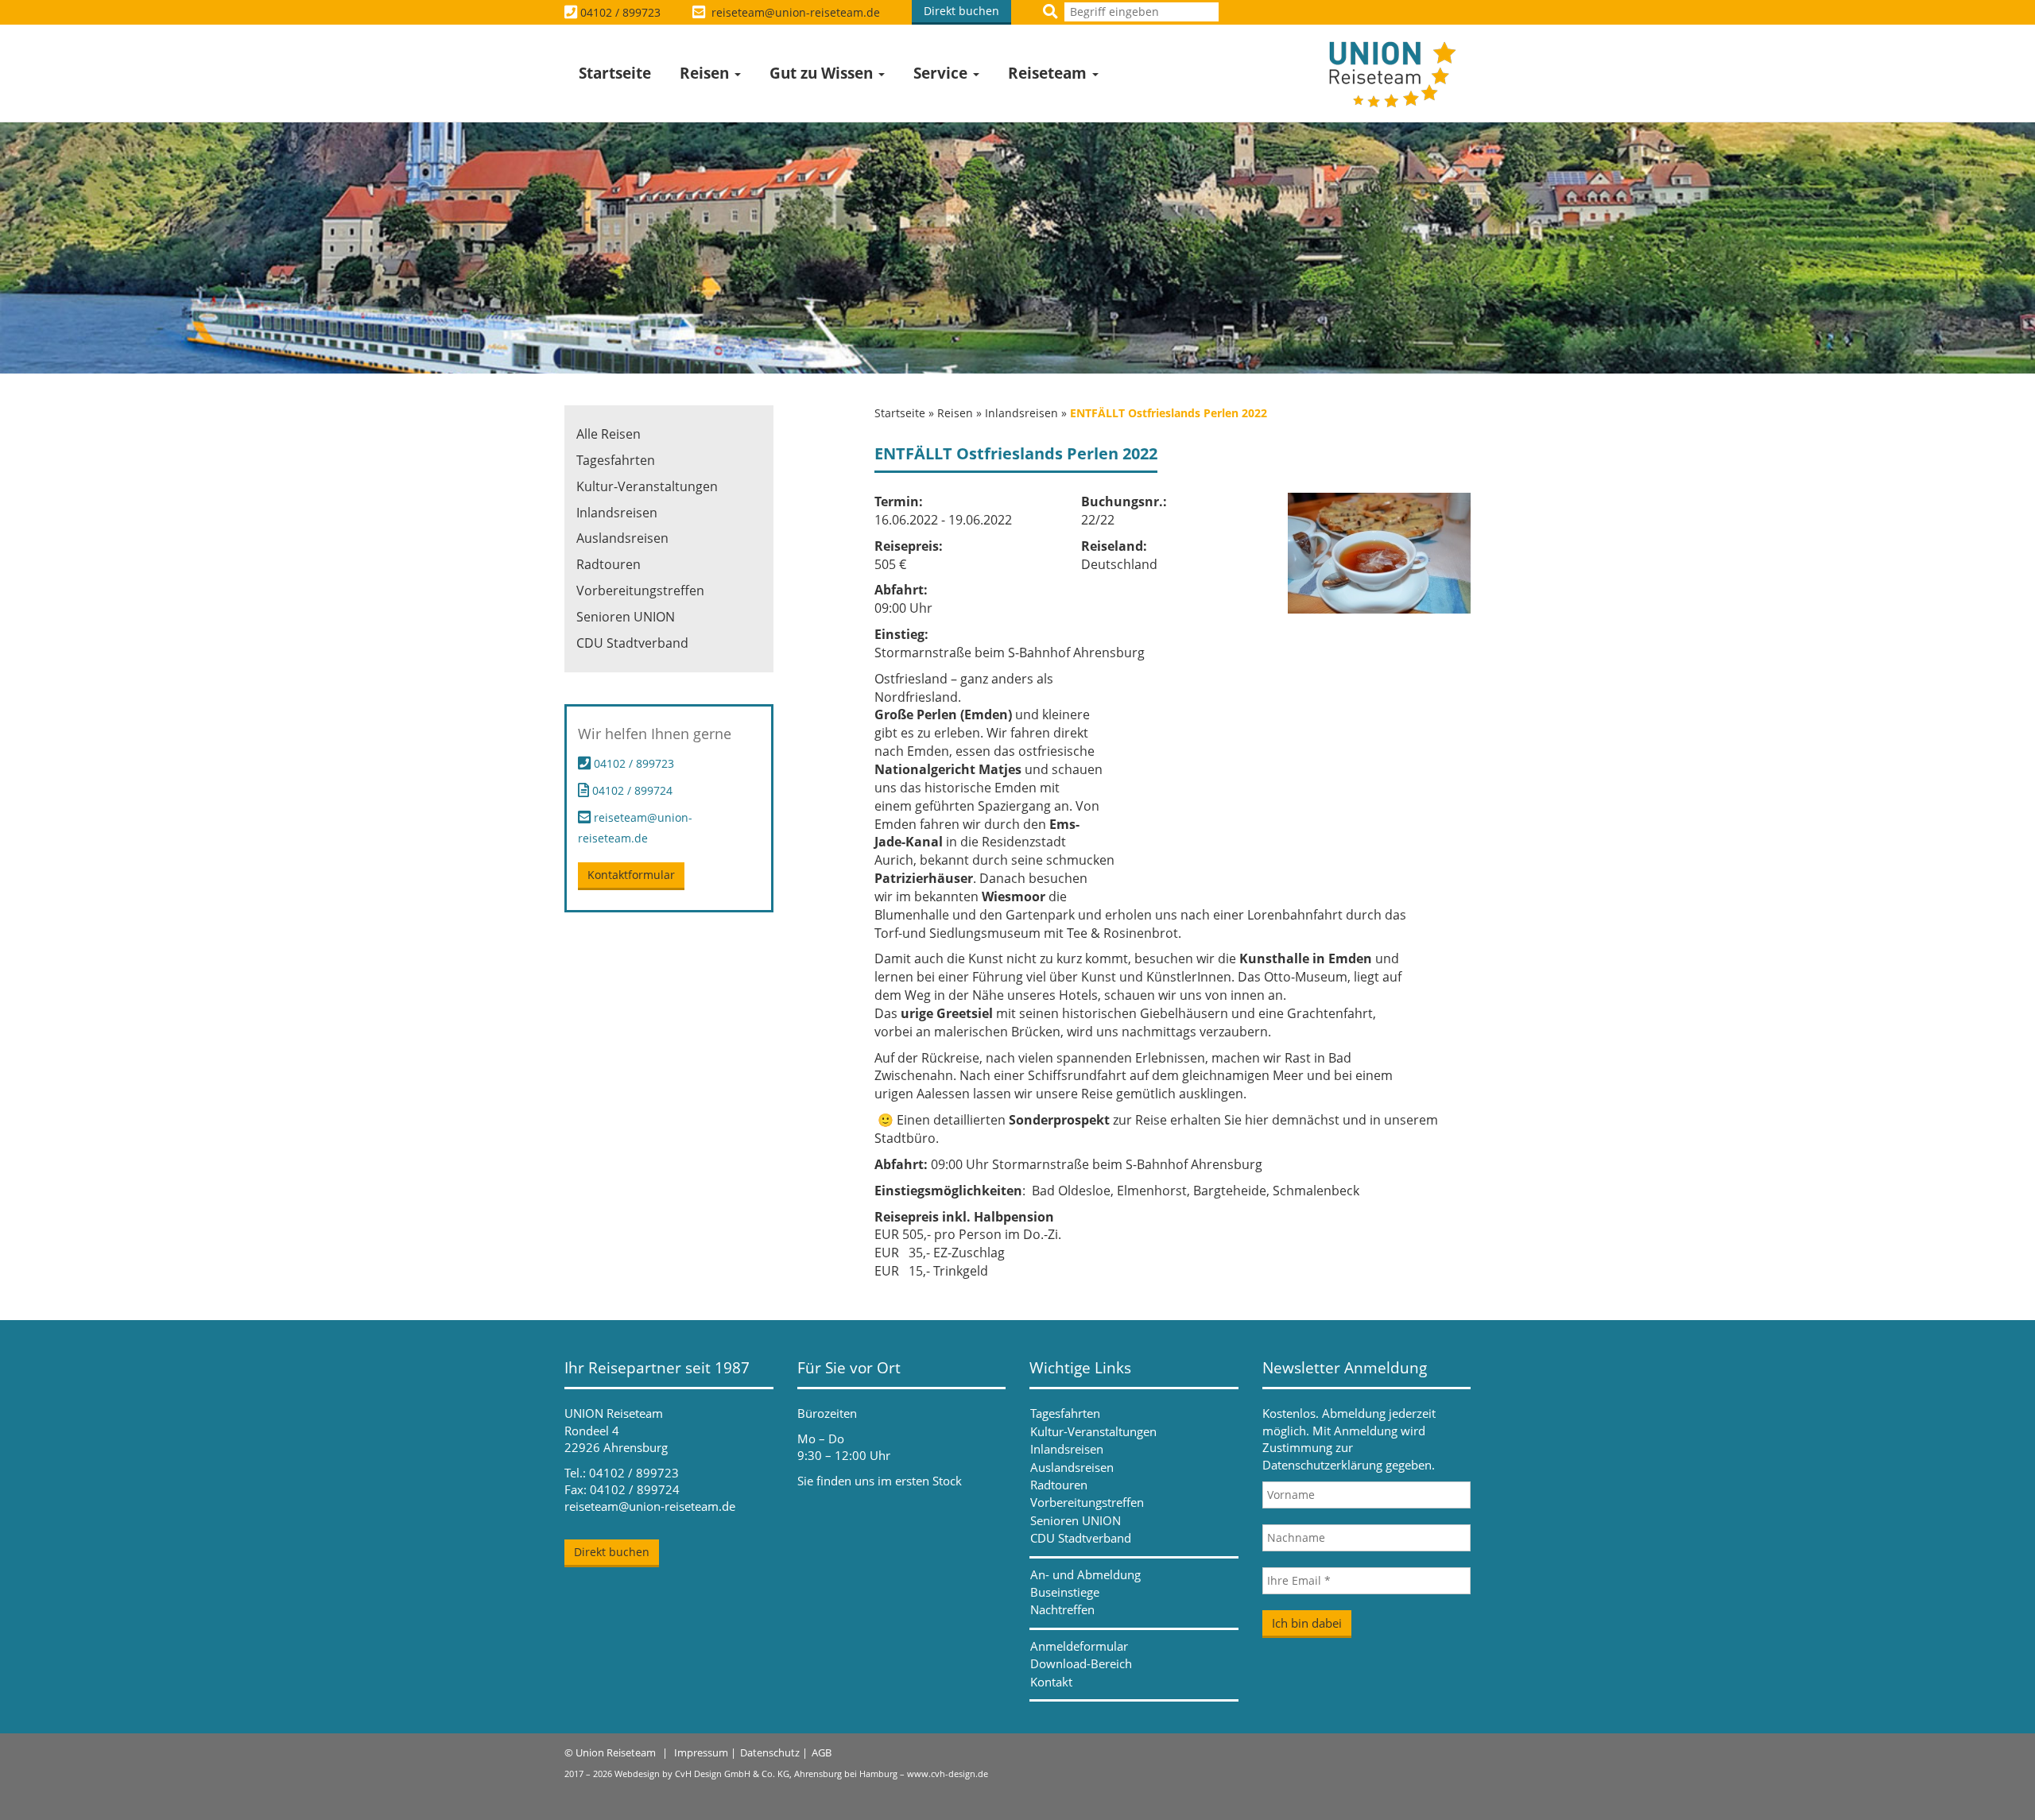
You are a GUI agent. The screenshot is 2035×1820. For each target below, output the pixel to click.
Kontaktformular (631, 875)
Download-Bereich (1081, 1663)
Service (942, 73)
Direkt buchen (961, 11)
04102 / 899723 (620, 12)
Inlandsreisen (1021, 413)
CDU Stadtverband (632, 643)
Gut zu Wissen (823, 73)
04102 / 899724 (631, 790)
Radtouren (609, 564)
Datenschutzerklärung (1322, 1465)
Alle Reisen (609, 434)
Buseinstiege (1065, 1592)
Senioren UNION (626, 617)
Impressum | (705, 1752)
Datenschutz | (774, 1752)
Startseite (615, 73)
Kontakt (1051, 1682)
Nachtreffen (1062, 1609)
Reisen (706, 73)
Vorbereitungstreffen (640, 591)
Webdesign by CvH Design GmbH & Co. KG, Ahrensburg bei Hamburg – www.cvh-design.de (801, 1774)
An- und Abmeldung (1085, 1574)
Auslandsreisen (622, 538)
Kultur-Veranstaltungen (647, 486)
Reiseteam (1049, 73)
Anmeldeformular (1079, 1646)
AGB (822, 1752)
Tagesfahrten (616, 460)
